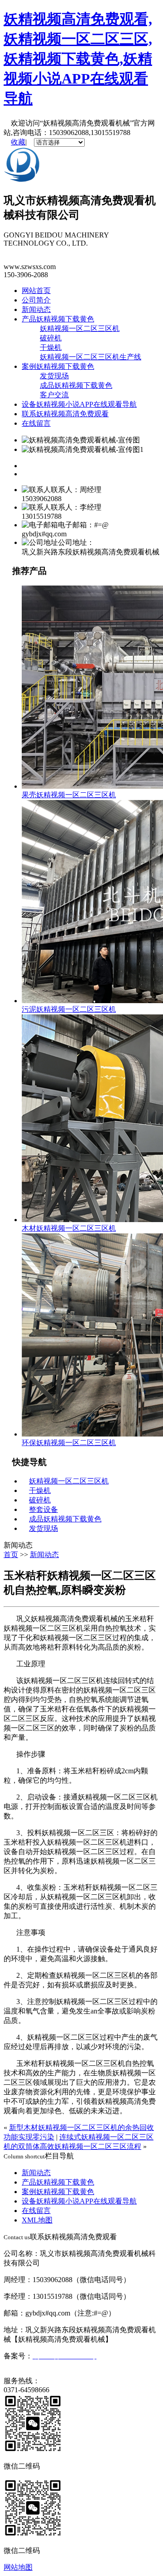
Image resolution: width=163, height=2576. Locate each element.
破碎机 (51, 338)
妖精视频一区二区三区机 (80, 328)
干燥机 (51, 347)
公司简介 (36, 300)
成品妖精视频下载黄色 (76, 385)
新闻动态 (36, 309)
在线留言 (36, 423)
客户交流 (54, 395)
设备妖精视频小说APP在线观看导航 (79, 404)
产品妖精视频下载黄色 (58, 319)
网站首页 (36, 291)
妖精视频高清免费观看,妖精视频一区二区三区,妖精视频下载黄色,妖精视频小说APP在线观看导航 (78, 59)
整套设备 (43, 1509)
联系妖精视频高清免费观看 (65, 414)
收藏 (18, 142)
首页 (11, 1555)
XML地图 (37, 2220)
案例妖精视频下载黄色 (58, 366)
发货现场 (54, 376)
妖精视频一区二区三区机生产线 (91, 357)
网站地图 (18, 2567)
